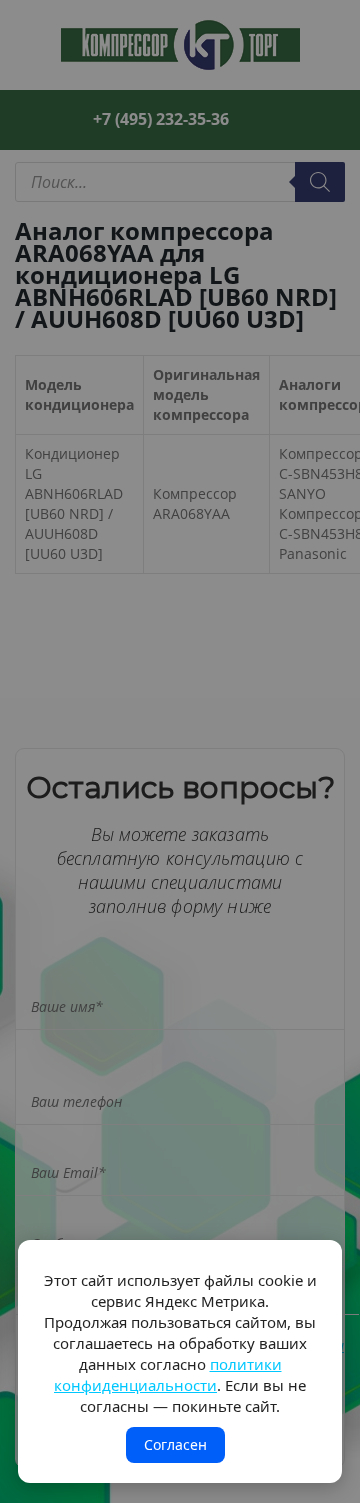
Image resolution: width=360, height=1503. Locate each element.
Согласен (175, 1444)
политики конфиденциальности (168, 1374)
